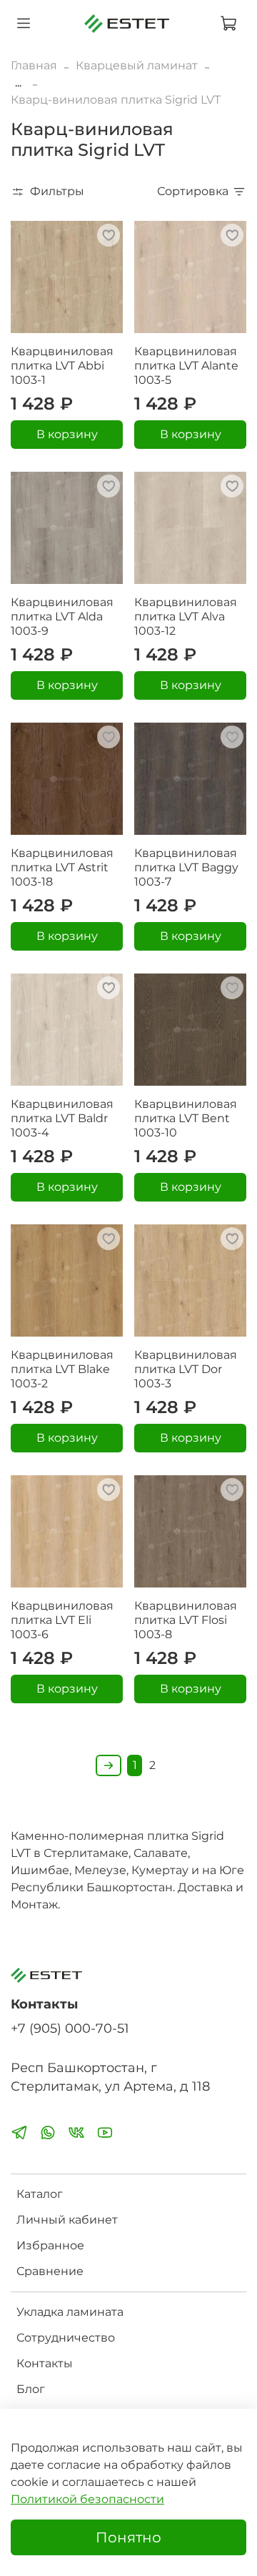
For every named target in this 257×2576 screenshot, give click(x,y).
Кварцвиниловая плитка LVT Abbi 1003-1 (62, 366)
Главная (34, 65)
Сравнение (50, 2271)
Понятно (128, 2537)
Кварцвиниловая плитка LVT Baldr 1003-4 (62, 1118)
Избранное (50, 2245)
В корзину (67, 434)
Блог (31, 2389)
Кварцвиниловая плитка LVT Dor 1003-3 (186, 1369)
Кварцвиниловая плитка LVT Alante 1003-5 (186, 366)
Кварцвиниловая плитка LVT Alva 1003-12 (186, 616)
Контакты (45, 2363)
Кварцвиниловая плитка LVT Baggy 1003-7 (186, 867)
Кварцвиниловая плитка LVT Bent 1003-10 (186, 1118)
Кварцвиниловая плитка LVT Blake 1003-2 (62, 1369)
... (18, 83)
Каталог (40, 2194)
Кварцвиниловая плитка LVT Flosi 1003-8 (186, 1620)
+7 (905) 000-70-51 (70, 2028)
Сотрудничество (66, 2338)
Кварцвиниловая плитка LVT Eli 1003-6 (62, 1620)
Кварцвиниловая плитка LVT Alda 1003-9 (62, 616)
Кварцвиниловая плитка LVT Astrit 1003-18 (62, 867)
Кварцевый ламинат (137, 65)
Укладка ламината (70, 2312)
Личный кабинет (67, 2220)
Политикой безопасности (87, 2499)
